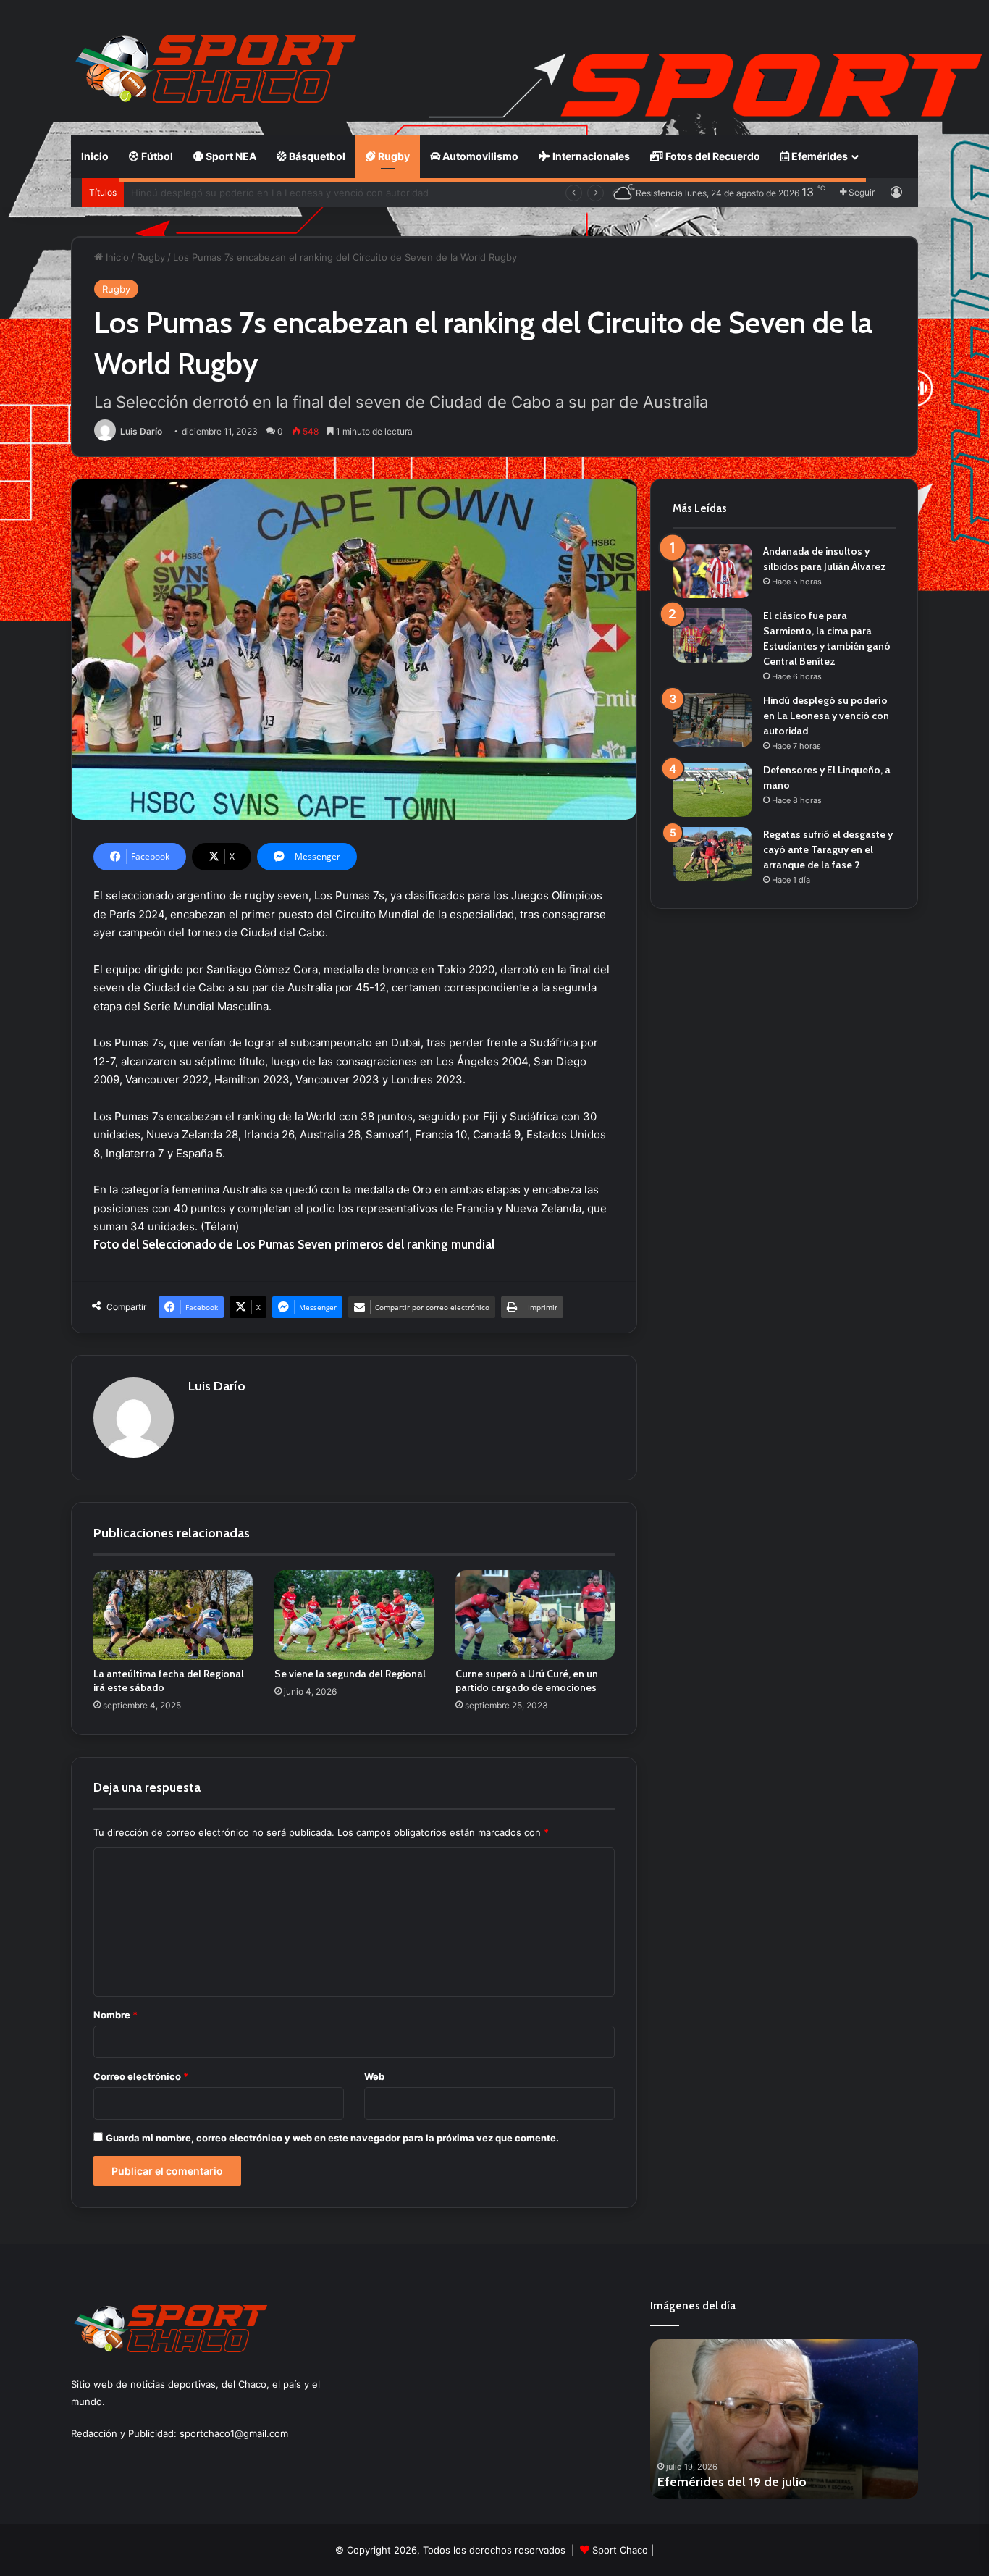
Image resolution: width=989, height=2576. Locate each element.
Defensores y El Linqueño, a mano (209, 193)
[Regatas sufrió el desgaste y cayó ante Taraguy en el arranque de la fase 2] (712, 854)
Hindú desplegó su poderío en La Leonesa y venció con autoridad (826, 716)
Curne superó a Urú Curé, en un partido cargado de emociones (527, 1681)
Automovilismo (479, 156)
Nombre (115, 2015)
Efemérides (818, 156)
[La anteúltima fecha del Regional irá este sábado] (173, 1615)
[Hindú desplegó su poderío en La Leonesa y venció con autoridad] (712, 720)
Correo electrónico (141, 2076)
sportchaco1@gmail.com (234, 2433)
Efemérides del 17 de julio (732, 2482)
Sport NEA (230, 156)
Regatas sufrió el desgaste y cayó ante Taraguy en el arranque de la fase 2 (828, 849)
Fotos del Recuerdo (712, 156)
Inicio (95, 156)
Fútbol (156, 156)
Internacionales (590, 156)
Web (374, 2076)
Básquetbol (316, 156)
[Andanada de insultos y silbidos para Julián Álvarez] (712, 571)
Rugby (393, 156)
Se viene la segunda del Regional (350, 1674)
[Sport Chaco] (216, 69)
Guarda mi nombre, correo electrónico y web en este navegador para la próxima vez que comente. (332, 2138)
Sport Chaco (620, 2550)
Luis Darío (141, 431)
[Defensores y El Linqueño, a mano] (712, 790)
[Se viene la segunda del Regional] (354, 1615)
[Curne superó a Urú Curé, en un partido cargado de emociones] (535, 1615)
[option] (784, 2419)
